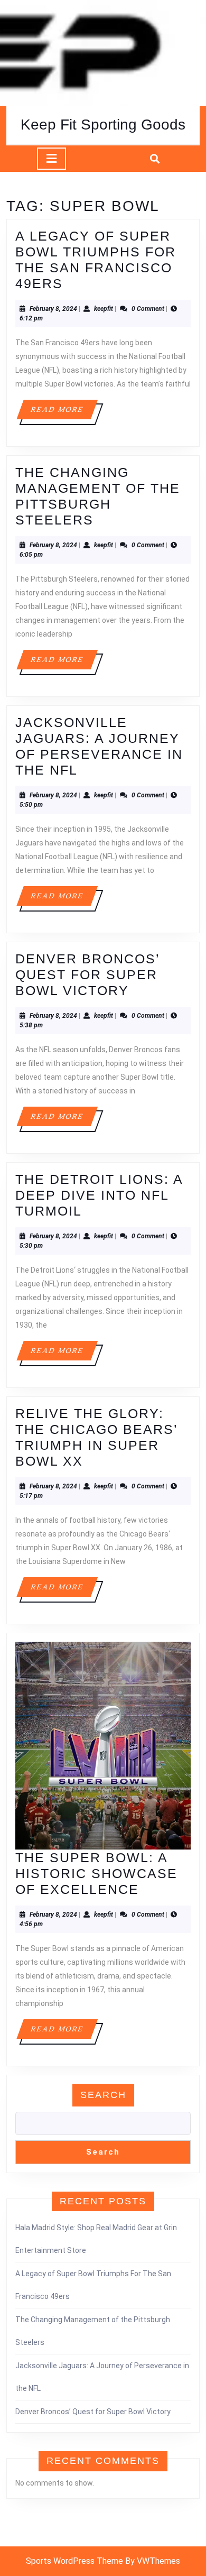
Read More (64, 412)
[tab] (51, 159)
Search (103, 2095)
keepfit (104, 309)
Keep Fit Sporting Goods (103, 125)
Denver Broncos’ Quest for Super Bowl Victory (87, 974)
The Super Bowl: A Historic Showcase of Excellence (96, 1873)
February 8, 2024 (53, 309)
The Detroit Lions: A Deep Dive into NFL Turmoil (99, 1195)
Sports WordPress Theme (74, 2561)
